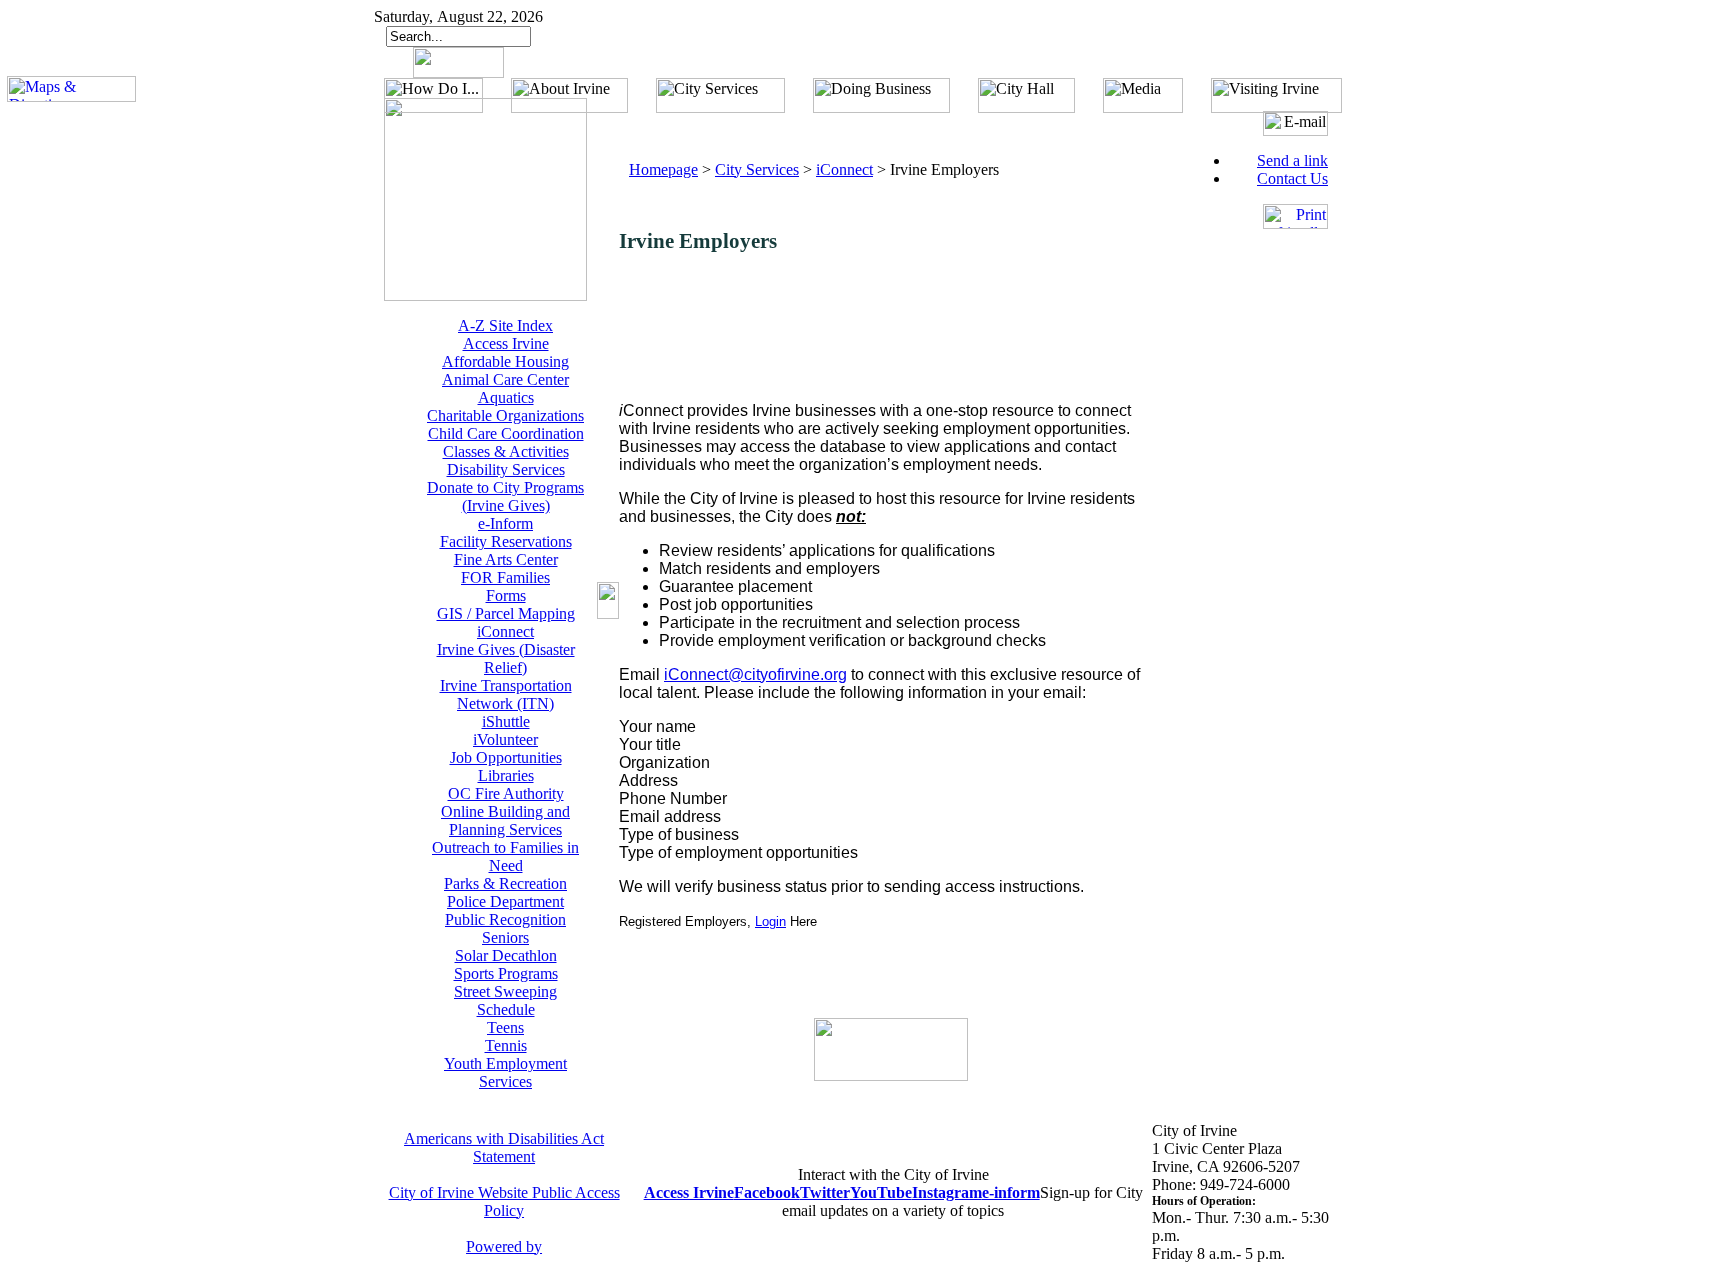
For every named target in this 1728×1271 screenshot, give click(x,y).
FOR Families (505, 577)
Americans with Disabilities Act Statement (504, 1147)
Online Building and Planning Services (505, 820)
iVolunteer (505, 739)
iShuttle (506, 721)
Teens (505, 1027)
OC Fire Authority (506, 793)
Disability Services (506, 469)
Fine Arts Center (506, 559)
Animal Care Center (505, 379)
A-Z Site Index (505, 325)
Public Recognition (505, 919)
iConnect (505, 631)
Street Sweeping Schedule (505, 1000)
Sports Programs (506, 973)
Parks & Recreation (505, 883)
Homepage (663, 169)
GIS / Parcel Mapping (506, 613)
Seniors (505, 937)
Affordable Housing (505, 361)
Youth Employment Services (505, 1072)
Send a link (1292, 160)
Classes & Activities (506, 451)
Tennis (506, 1045)
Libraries (506, 775)
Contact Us (1292, 178)
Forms (506, 595)
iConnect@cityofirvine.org (755, 674)
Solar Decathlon (506, 955)
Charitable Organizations (505, 415)
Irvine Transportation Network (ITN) (506, 694)
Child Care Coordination (506, 433)
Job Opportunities (506, 757)
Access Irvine (506, 343)
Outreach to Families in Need (505, 856)
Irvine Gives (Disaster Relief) (506, 658)
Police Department (505, 901)
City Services (757, 169)
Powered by (504, 1246)
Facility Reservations (506, 541)
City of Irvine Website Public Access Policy (504, 1201)
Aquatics (506, 397)
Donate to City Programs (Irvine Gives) (505, 496)
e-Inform (505, 523)
